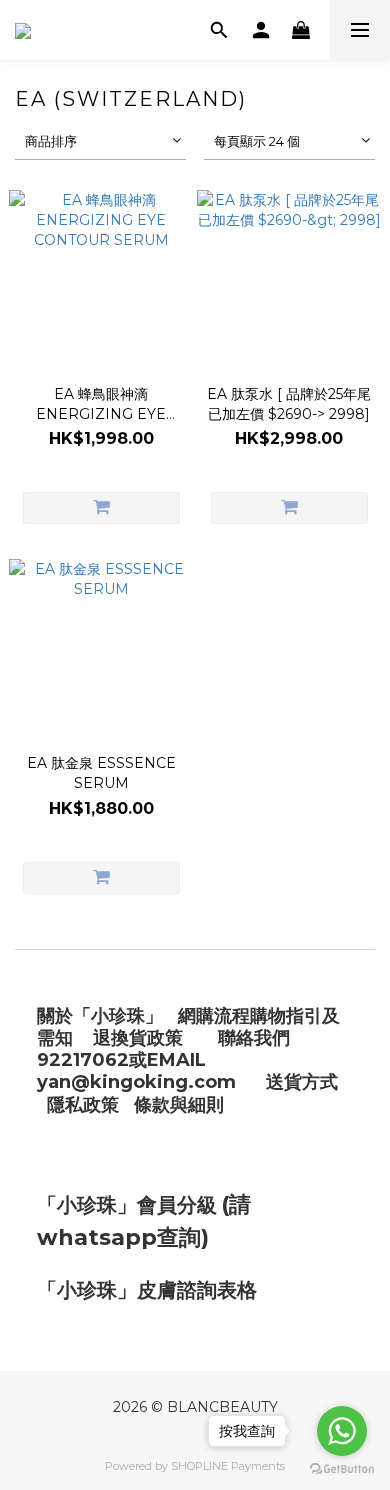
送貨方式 (302, 1082)
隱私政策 (83, 1105)
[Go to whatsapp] (342, 1431)
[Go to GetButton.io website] (342, 1469)
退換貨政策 (138, 1038)
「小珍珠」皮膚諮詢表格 (147, 1290)
